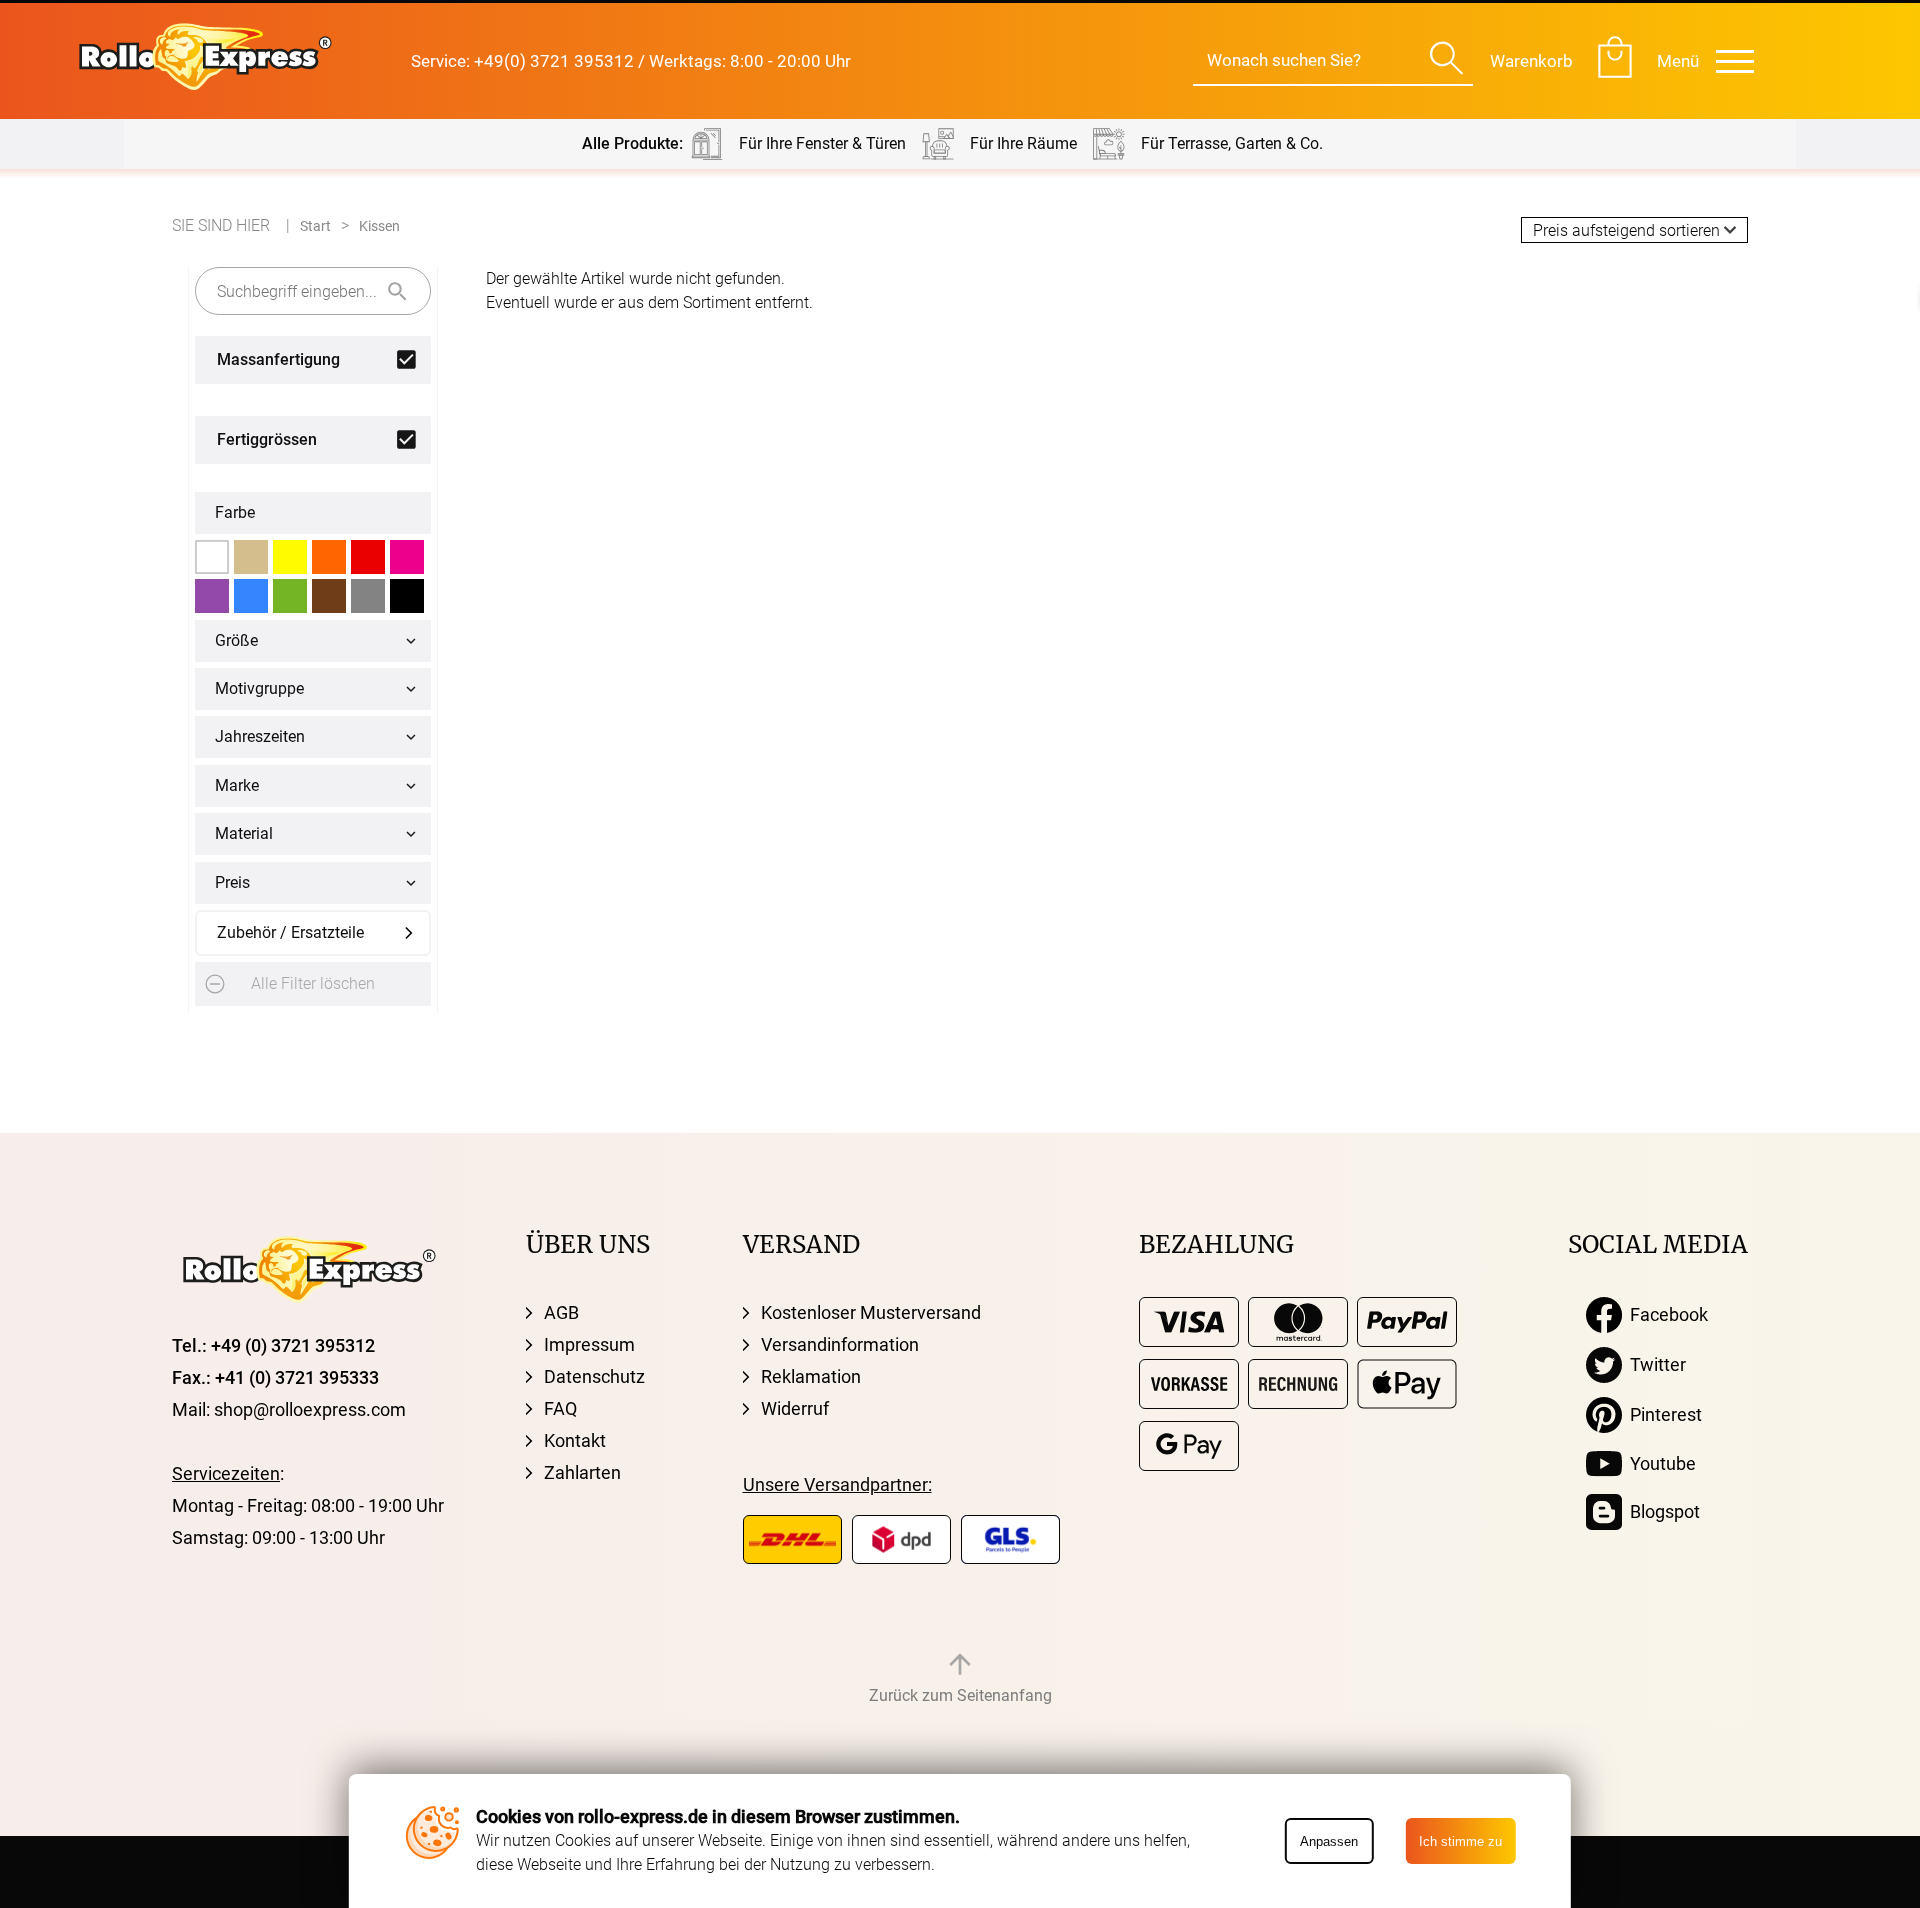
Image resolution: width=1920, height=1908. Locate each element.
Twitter (1654, 1364)
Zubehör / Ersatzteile (290, 932)
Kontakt (575, 1440)
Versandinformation (840, 1344)
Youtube (1659, 1463)
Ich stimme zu (1460, 1841)
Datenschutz (594, 1376)
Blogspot (1661, 1511)
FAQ (560, 1408)
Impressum (589, 1344)
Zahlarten (582, 1472)
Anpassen (1329, 1841)
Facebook (1665, 1314)
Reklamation (811, 1376)
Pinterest (1662, 1414)
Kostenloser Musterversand (871, 1312)
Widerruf (795, 1408)
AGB (561, 1312)
